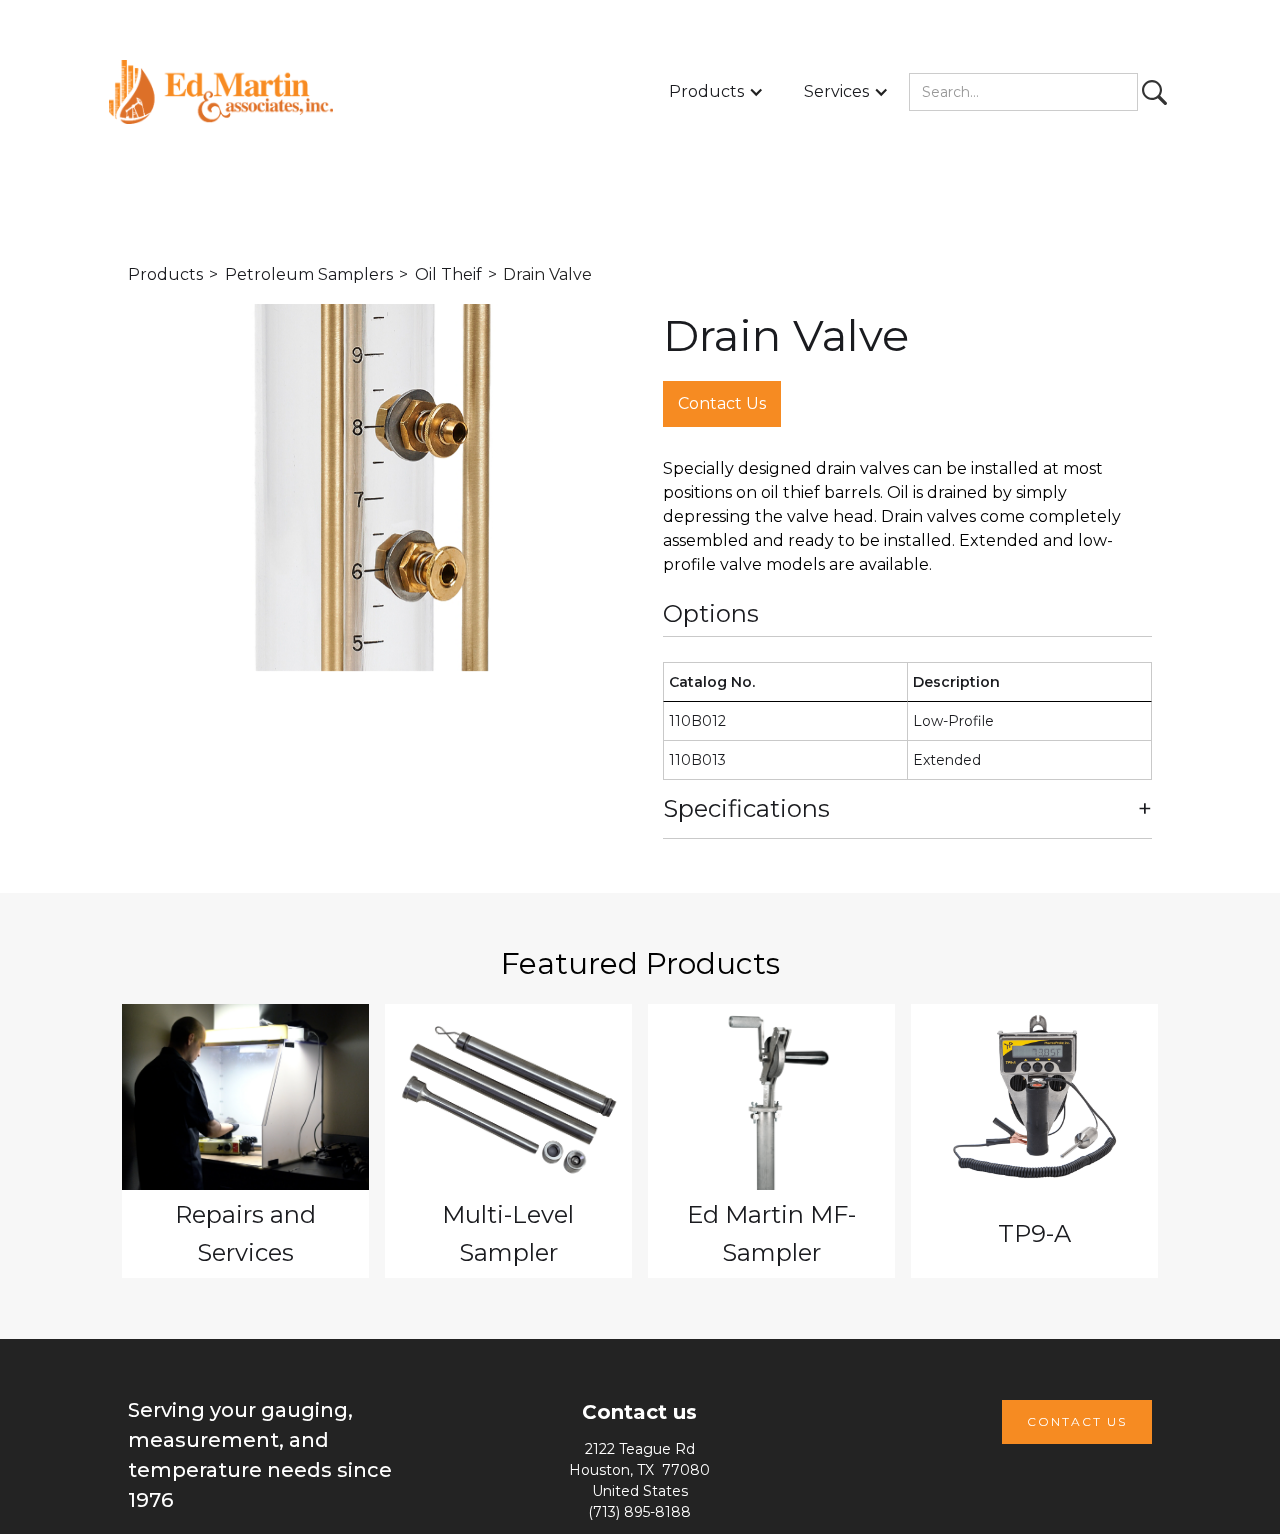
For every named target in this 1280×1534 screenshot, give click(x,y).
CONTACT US (1077, 1421)
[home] (221, 92)
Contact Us (722, 403)
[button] (716, 92)
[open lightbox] (372, 487)
